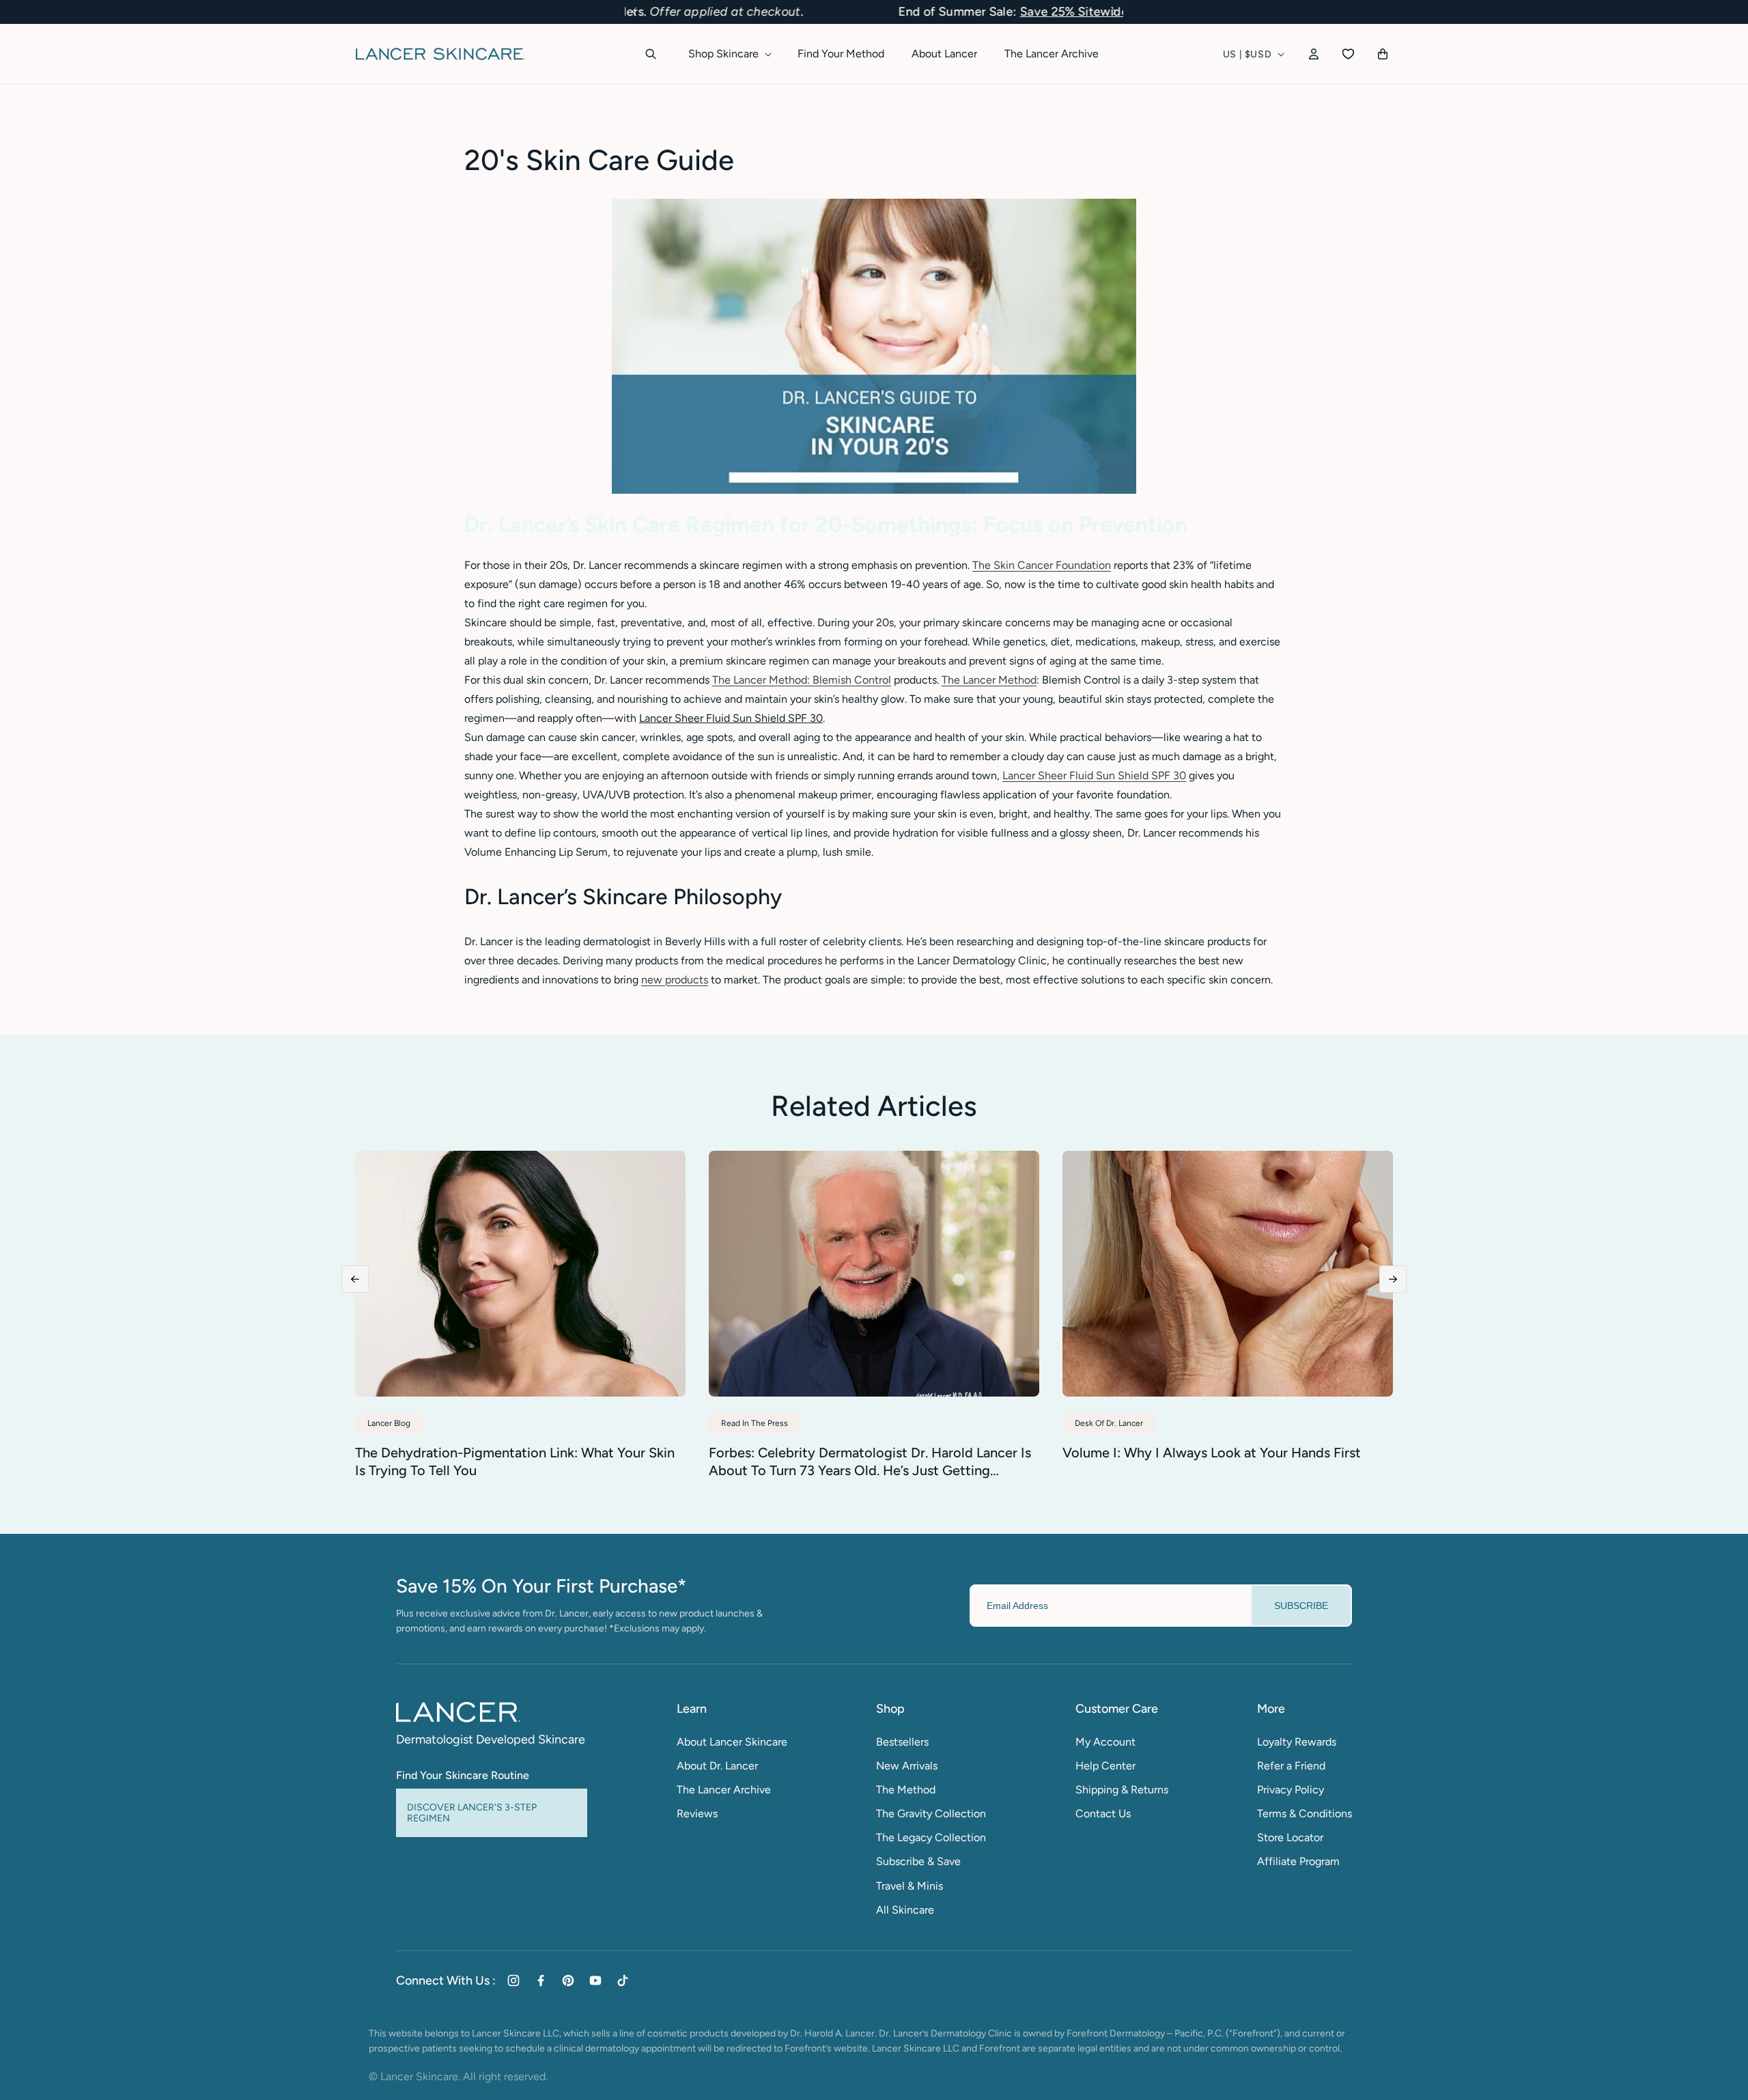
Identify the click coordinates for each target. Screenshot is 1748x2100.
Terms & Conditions (1305, 1814)
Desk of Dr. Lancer (1109, 1423)
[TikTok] (623, 1980)
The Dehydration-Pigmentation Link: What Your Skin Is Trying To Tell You (515, 1461)
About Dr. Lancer (717, 1766)
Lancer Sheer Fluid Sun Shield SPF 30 (1094, 775)
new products (675, 980)
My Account (1105, 1742)
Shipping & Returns (1122, 1790)
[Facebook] (541, 1980)
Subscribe (1301, 1606)
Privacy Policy (1291, 1790)
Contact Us (1103, 1814)
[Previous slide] (355, 1279)
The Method (906, 1790)
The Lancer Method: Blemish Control (802, 680)
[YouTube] (595, 1980)
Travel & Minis (910, 1886)
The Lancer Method (989, 680)
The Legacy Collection (931, 1837)
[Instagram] (513, 1980)
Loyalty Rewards (1297, 1742)
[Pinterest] (568, 1980)
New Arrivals (907, 1766)
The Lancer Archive (724, 1790)
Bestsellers (902, 1742)
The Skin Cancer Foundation (1042, 565)
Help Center (1105, 1766)
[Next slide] (1393, 1279)
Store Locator (1290, 1837)
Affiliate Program (1298, 1861)
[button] (634, 12)
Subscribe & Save (918, 1861)
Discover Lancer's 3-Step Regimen (472, 1812)
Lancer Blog (389, 1423)
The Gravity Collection (931, 1814)
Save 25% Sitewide (877, 12)
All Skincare (905, 1910)
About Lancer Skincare (732, 1742)
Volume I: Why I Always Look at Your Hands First (1212, 1453)
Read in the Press (755, 1423)
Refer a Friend (1291, 1766)
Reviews (697, 1814)
